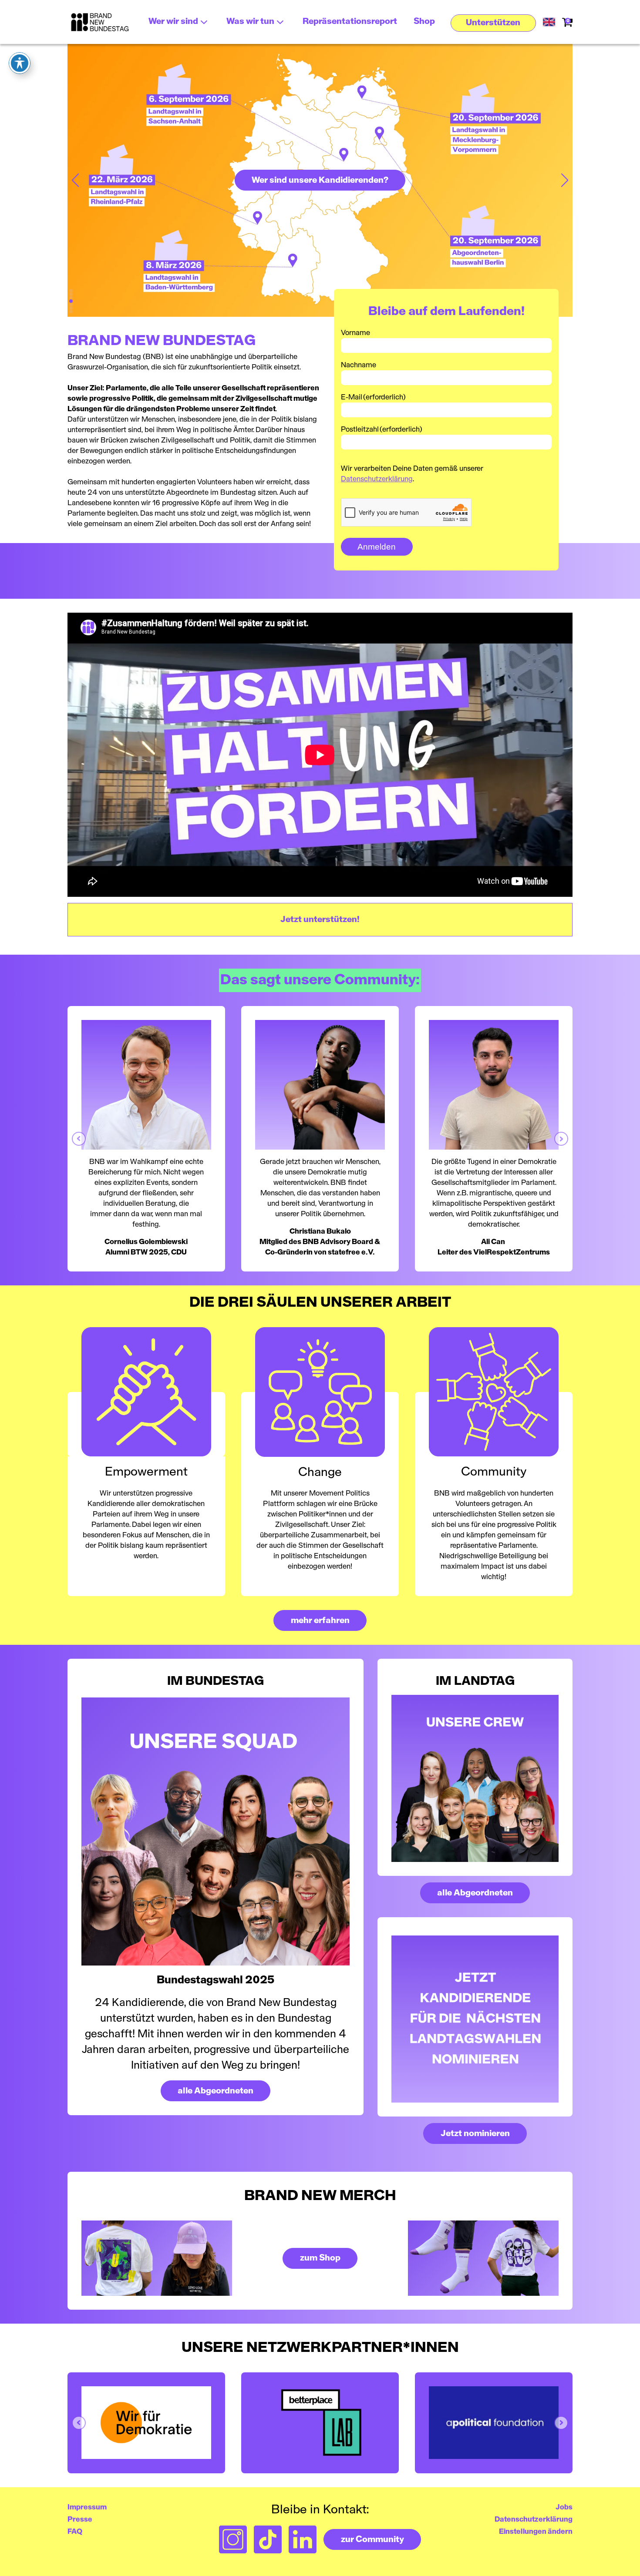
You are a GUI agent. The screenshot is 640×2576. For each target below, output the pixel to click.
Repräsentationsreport (350, 22)
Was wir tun (250, 22)
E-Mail (373, 397)
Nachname (359, 365)
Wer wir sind (173, 22)
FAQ (75, 2532)
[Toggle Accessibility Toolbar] (20, 63)
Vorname (355, 333)
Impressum (87, 2507)
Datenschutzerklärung (377, 479)
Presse (80, 2519)
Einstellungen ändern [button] (536, 2532)
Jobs (564, 2507)
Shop (424, 22)
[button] (493, 23)
